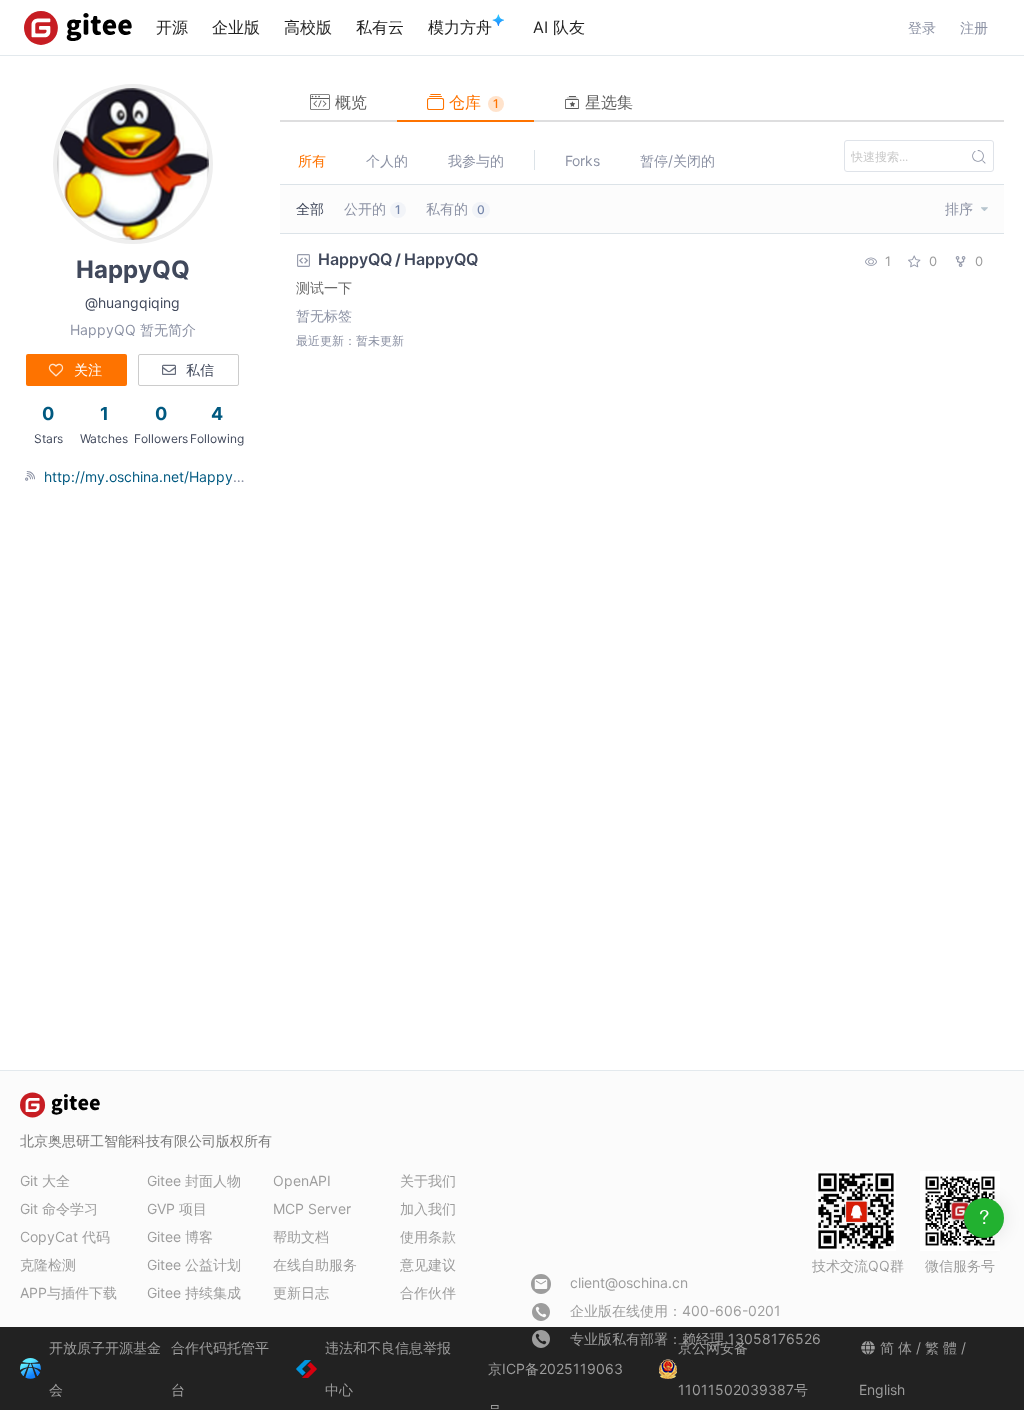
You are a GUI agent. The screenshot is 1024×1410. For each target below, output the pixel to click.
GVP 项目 (177, 1208)
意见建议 (428, 1264)
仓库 (471, 102)
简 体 (896, 1347)
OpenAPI (302, 1180)
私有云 (380, 27)
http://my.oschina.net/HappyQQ (149, 476)
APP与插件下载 (68, 1292)
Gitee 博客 (180, 1236)
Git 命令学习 (59, 1208)
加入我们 (428, 1208)
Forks (582, 160)
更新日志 (301, 1292)
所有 (312, 160)
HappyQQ (355, 259)
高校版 (308, 27)
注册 (974, 27)
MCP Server (312, 1208)
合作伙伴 (428, 1292)
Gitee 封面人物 (194, 1180)
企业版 (236, 27)
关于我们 (428, 1180)
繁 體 (941, 1347)
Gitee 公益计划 (194, 1264)
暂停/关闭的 (677, 160)
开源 (172, 27)
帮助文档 (301, 1236)
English (882, 1389)
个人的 (387, 160)
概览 (348, 102)
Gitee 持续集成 (194, 1292)
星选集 (606, 102)
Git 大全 (45, 1180)
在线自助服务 (315, 1264)
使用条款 (428, 1236)
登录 (922, 27)
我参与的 (476, 160)
